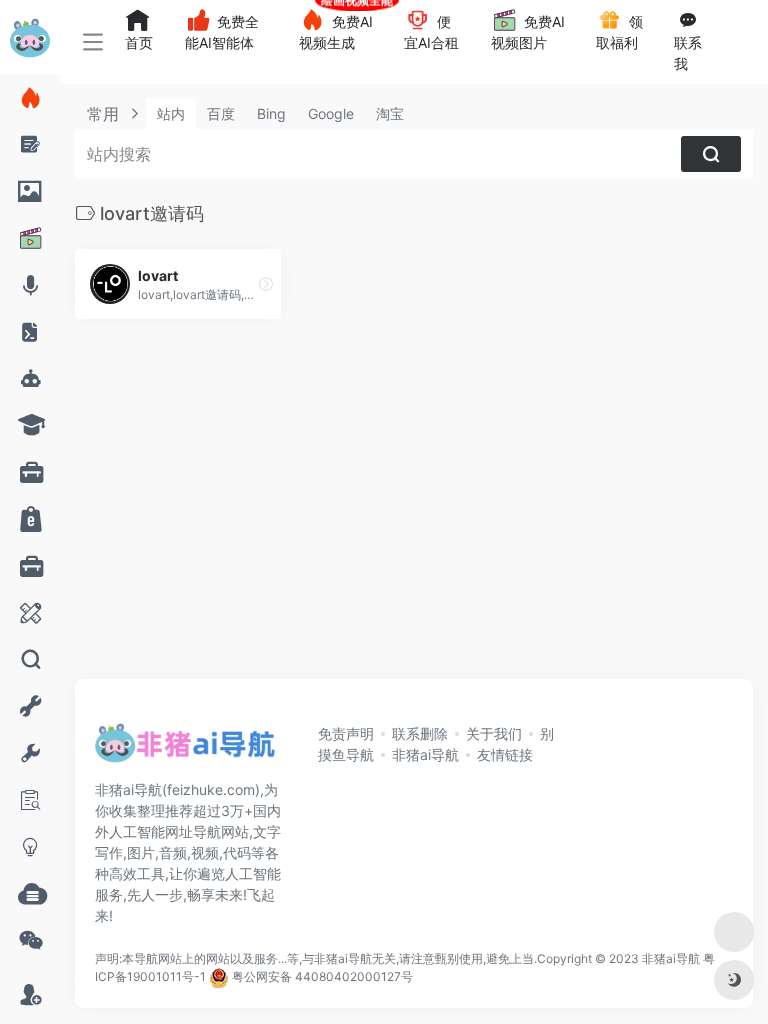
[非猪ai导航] (185, 749)
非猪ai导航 (425, 754)
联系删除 (420, 733)
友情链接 (505, 754)
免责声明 (346, 733)
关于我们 (494, 733)
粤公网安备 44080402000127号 (322, 976)
